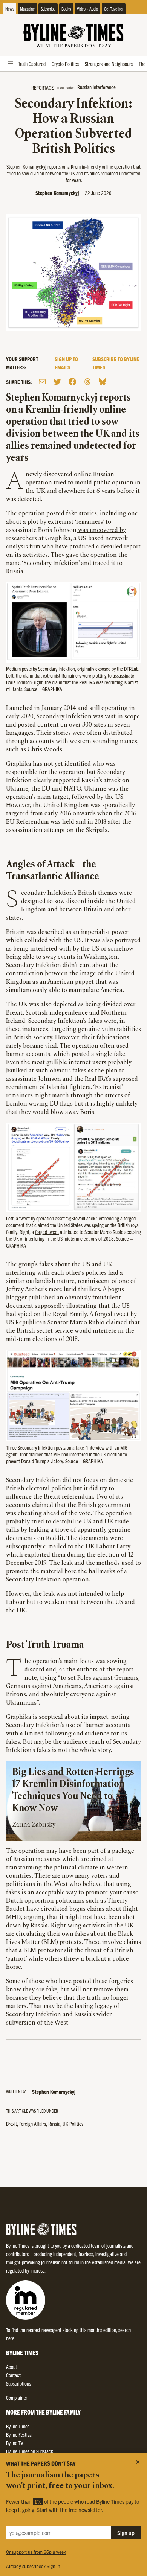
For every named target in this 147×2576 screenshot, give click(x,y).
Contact (13, 2375)
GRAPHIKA (52, 689)
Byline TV (15, 2443)
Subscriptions (18, 2383)
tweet (24, 1218)
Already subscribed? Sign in (33, 2566)
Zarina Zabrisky (34, 1825)
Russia (54, 2124)
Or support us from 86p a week (36, 2552)
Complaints (16, 2398)
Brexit (11, 2124)
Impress (37, 2270)
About (11, 2367)
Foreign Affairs (33, 2124)
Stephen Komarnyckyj (57, 193)
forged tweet (47, 1232)
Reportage (42, 87)
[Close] (138, 2462)
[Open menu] (11, 64)
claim (28, 675)
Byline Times (18, 2426)
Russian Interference (96, 87)
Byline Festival (19, 2434)
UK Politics (73, 2124)
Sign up (126, 2533)
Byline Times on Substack (30, 2451)
